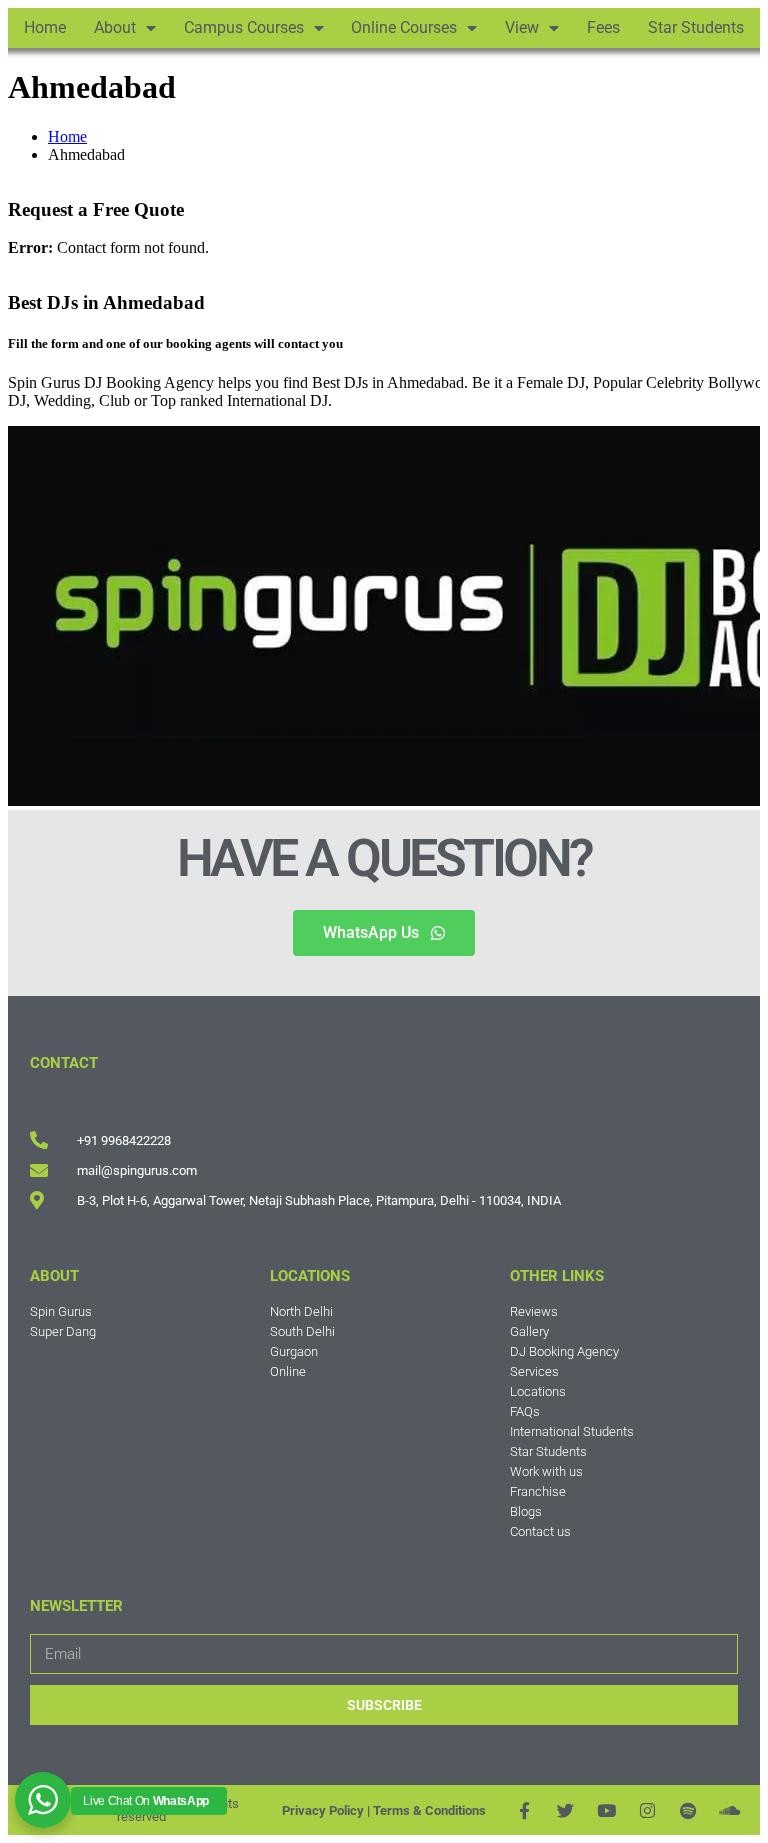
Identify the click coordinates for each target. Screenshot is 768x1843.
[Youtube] (606, 1810)
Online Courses (404, 27)
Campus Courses (244, 27)
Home (45, 27)
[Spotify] (688, 1810)
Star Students (696, 27)
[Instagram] (647, 1810)
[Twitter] (565, 1810)
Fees (603, 27)
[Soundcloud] (729, 1810)
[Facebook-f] (524, 1810)
